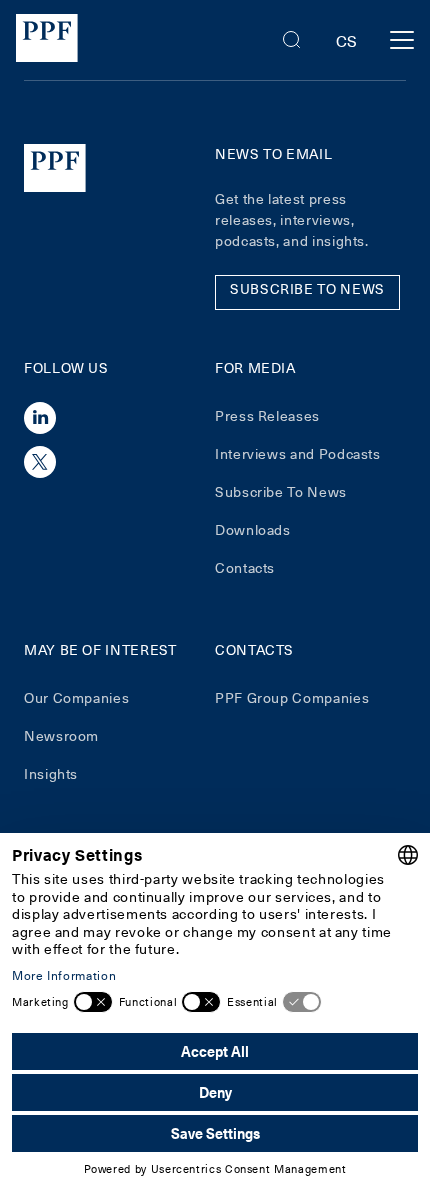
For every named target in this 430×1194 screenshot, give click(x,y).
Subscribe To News (281, 491)
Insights (51, 773)
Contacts (245, 567)
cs (347, 40)
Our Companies (76, 697)
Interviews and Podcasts (298, 453)
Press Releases (267, 415)
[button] (292, 40)
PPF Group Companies (292, 697)
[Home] (47, 40)
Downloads (253, 529)
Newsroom (61, 735)
